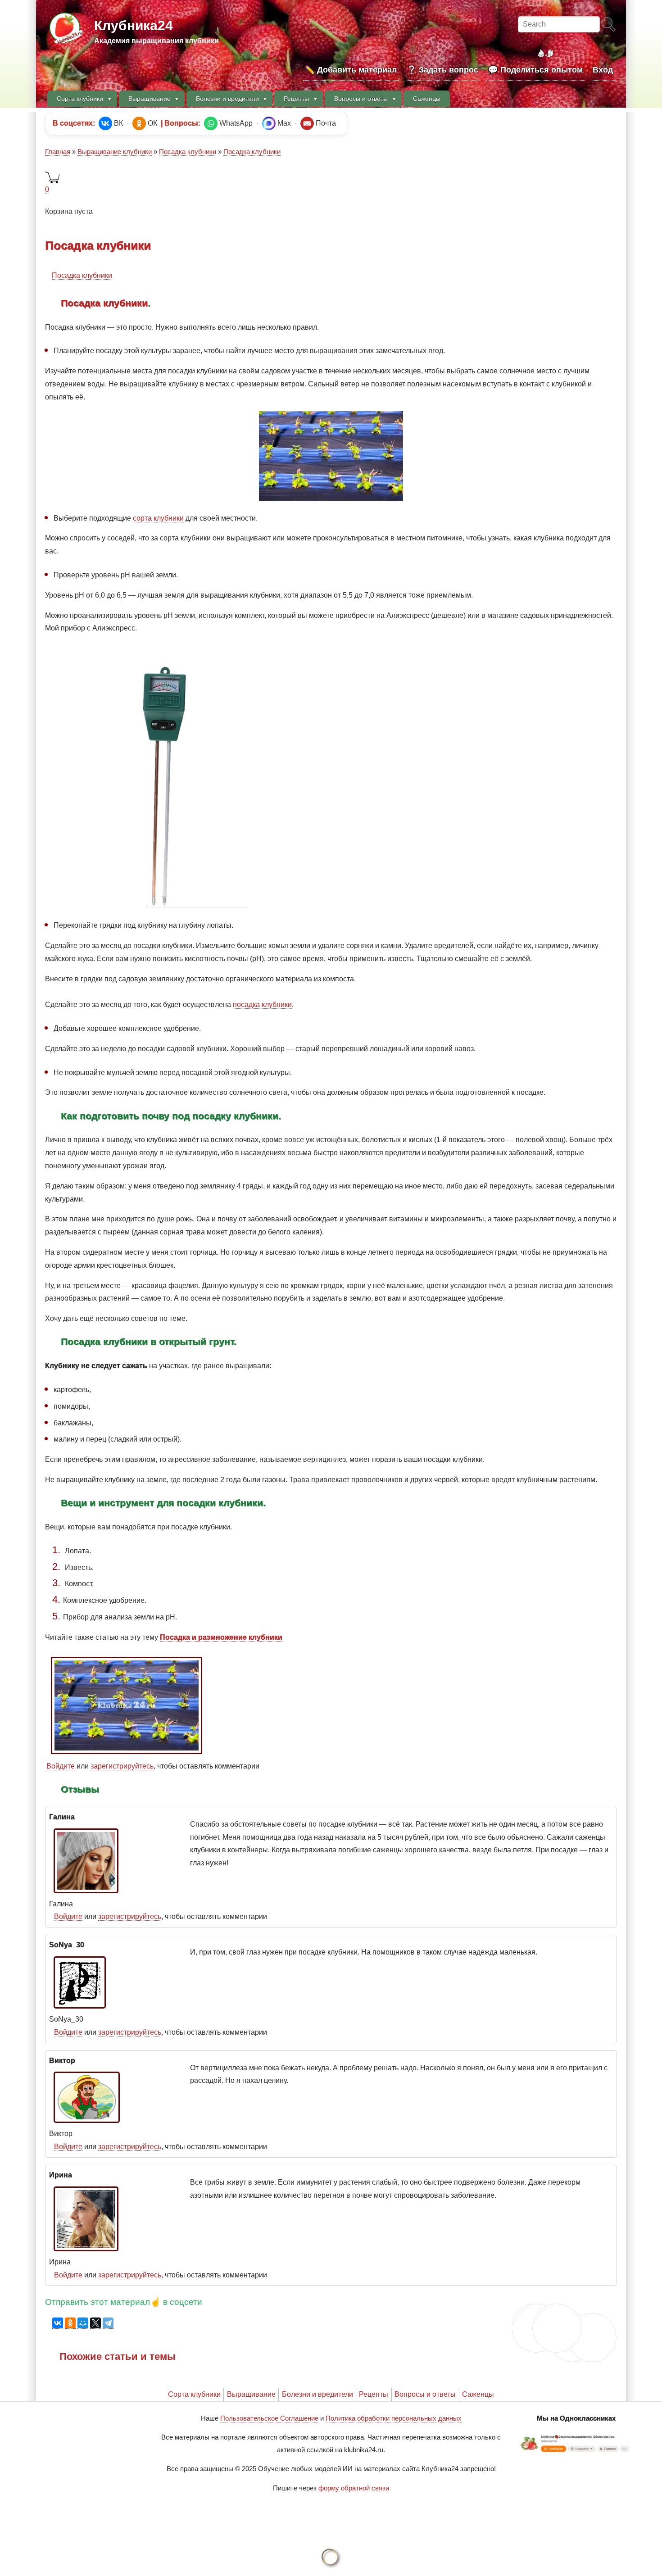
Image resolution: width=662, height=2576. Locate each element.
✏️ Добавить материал (351, 70)
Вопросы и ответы (425, 2394)
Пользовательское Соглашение (269, 2418)
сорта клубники (158, 518)
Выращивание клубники (115, 152)
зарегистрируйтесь (122, 1766)
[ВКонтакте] (58, 2323)
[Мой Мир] (83, 2323)
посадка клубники (262, 1005)
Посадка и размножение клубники (221, 1637)
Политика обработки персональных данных (394, 2418)
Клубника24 (134, 25)
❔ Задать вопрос (442, 70)
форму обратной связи (354, 2488)
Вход (603, 70)
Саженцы (478, 2394)
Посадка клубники (188, 152)
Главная (58, 152)
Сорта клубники (194, 2394)
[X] (95, 2323)
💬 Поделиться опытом (535, 70)
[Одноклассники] (70, 2323)
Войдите (61, 1766)
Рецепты (374, 2394)
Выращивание (251, 2394)
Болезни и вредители (317, 2394)
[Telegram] (108, 2323)
